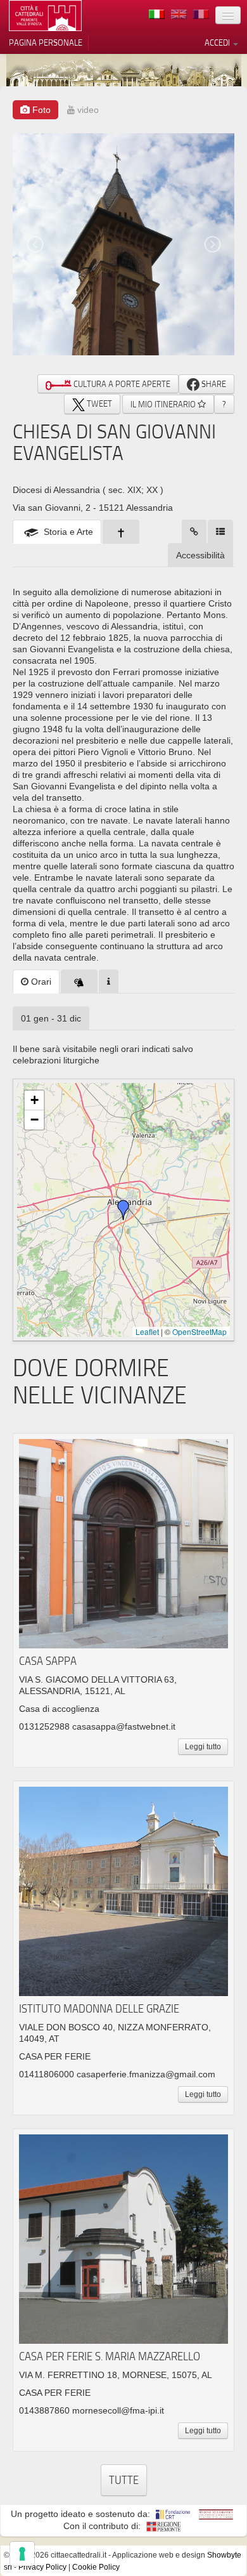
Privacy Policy (42, 2567)
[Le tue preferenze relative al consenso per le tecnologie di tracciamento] (22, 2554)
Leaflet (147, 1331)
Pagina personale (46, 43)
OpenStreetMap (199, 1331)
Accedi (218, 43)
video (87, 110)
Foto (40, 110)
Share (213, 384)
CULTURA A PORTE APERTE (121, 384)
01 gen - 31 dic (51, 1018)
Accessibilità (200, 555)
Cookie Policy (96, 2567)
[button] (123, 1210)
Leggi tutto (203, 1747)
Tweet (98, 404)
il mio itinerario (164, 404)
